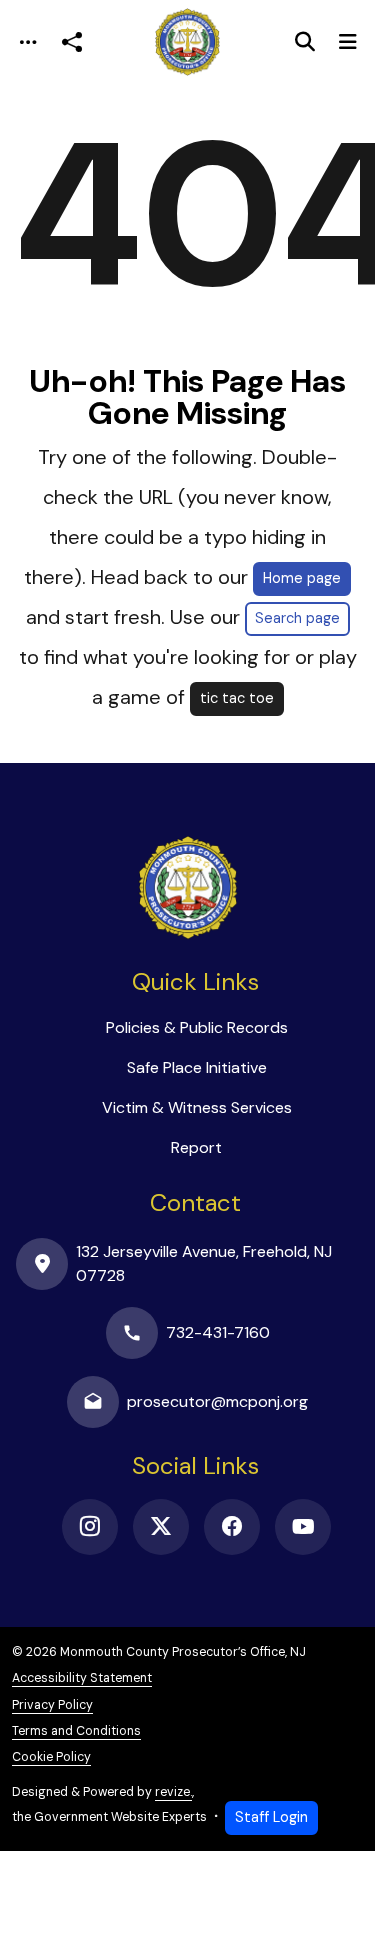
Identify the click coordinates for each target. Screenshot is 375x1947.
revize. (173, 1792)
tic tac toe (237, 698)
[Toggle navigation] (28, 42)
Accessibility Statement (82, 1678)
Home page (302, 578)
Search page (297, 618)
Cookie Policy (51, 1757)
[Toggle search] (305, 42)
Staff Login (271, 1817)
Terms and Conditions (76, 1731)
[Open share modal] (72, 42)
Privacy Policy (52, 1705)
